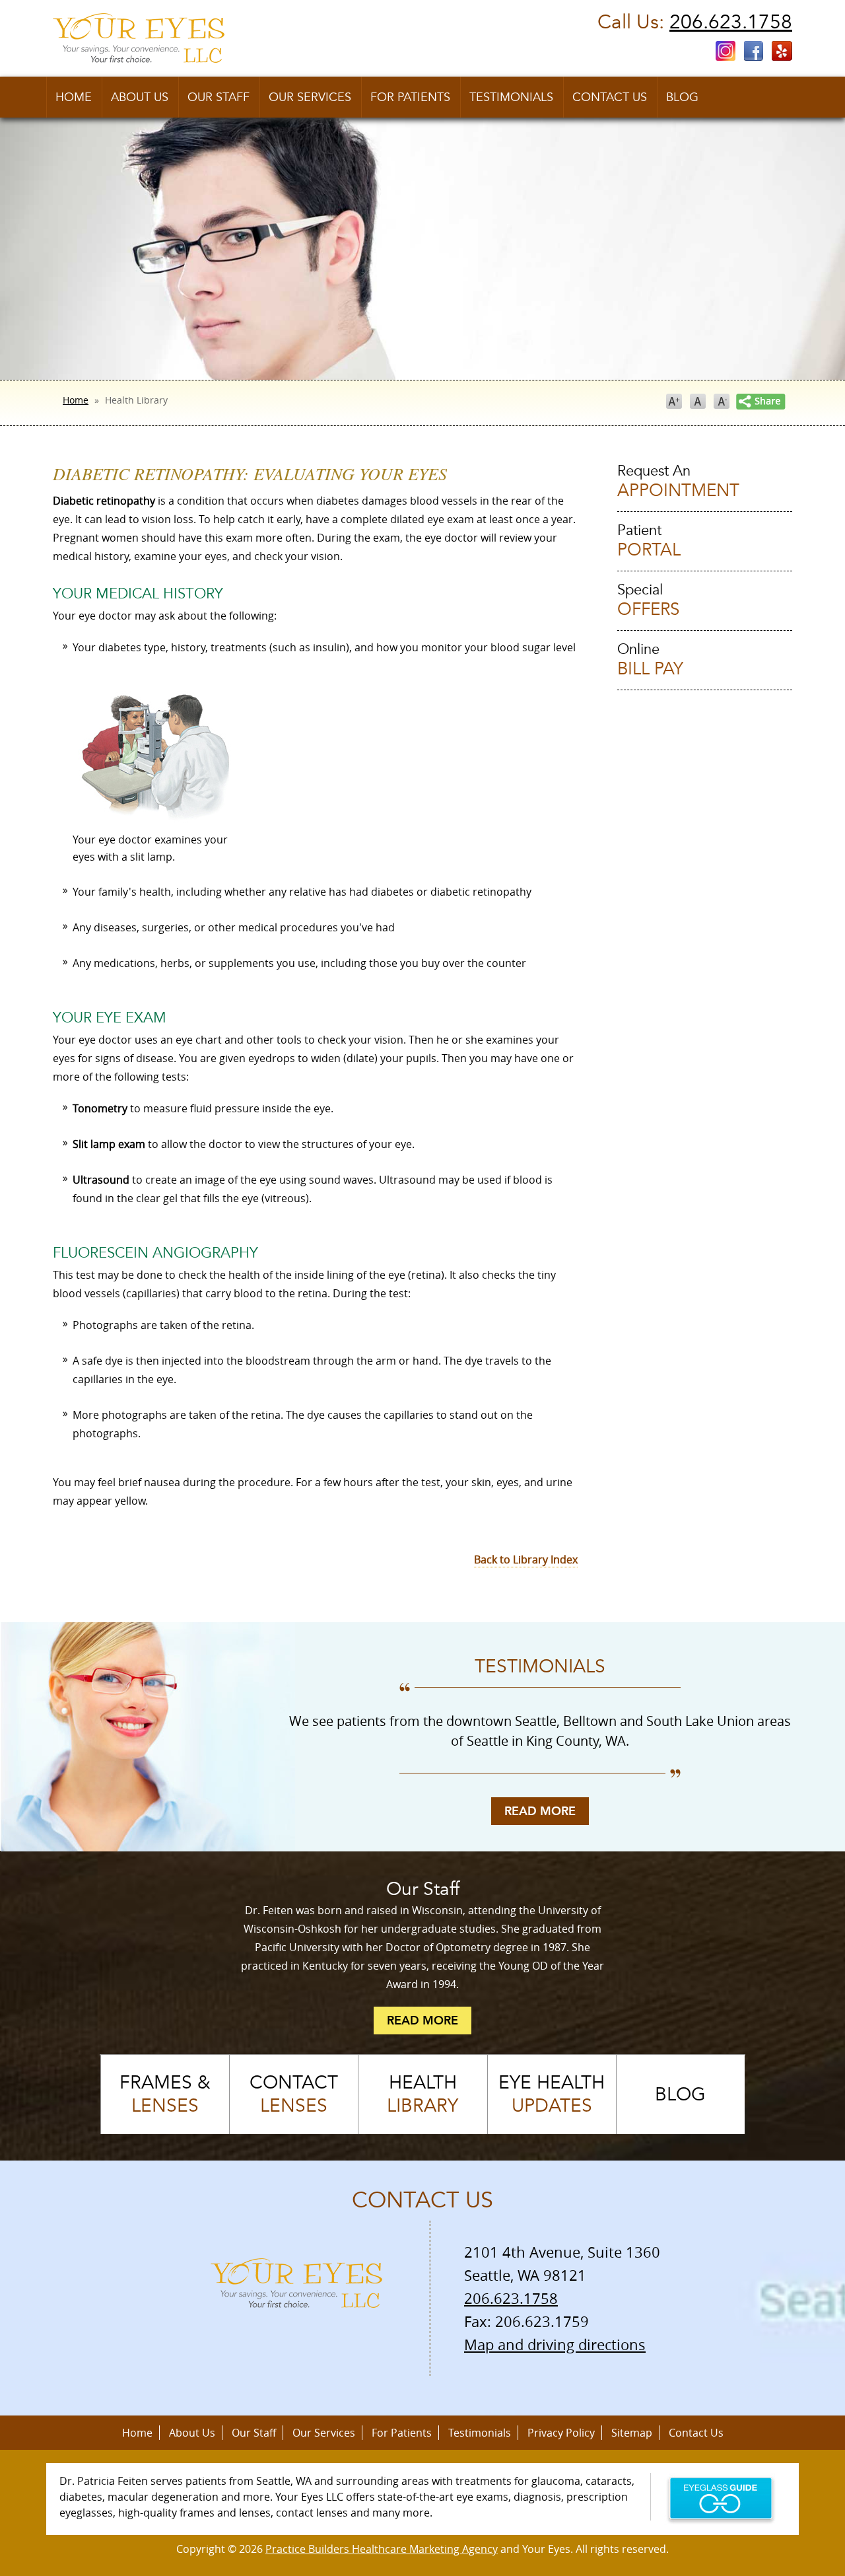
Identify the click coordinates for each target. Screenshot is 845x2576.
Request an (678, 482)
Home (74, 97)
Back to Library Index (526, 1559)
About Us (140, 97)
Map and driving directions (555, 2344)
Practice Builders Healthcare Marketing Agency (382, 2549)
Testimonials (511, 97)
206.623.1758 (731, 22)
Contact (294, 2094)
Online (650, 660)
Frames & (165, 2094)
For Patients (410, 97)
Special (648, 601)
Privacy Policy (561, 2433)
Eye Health (552, 2094)
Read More (540, 1811)
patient (649, 541)
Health (422, 2094)
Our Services (310, 97)
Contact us (610, 97)
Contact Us (696, 2433)
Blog (682, 97)
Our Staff (219, 97)
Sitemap (632, 2433)
